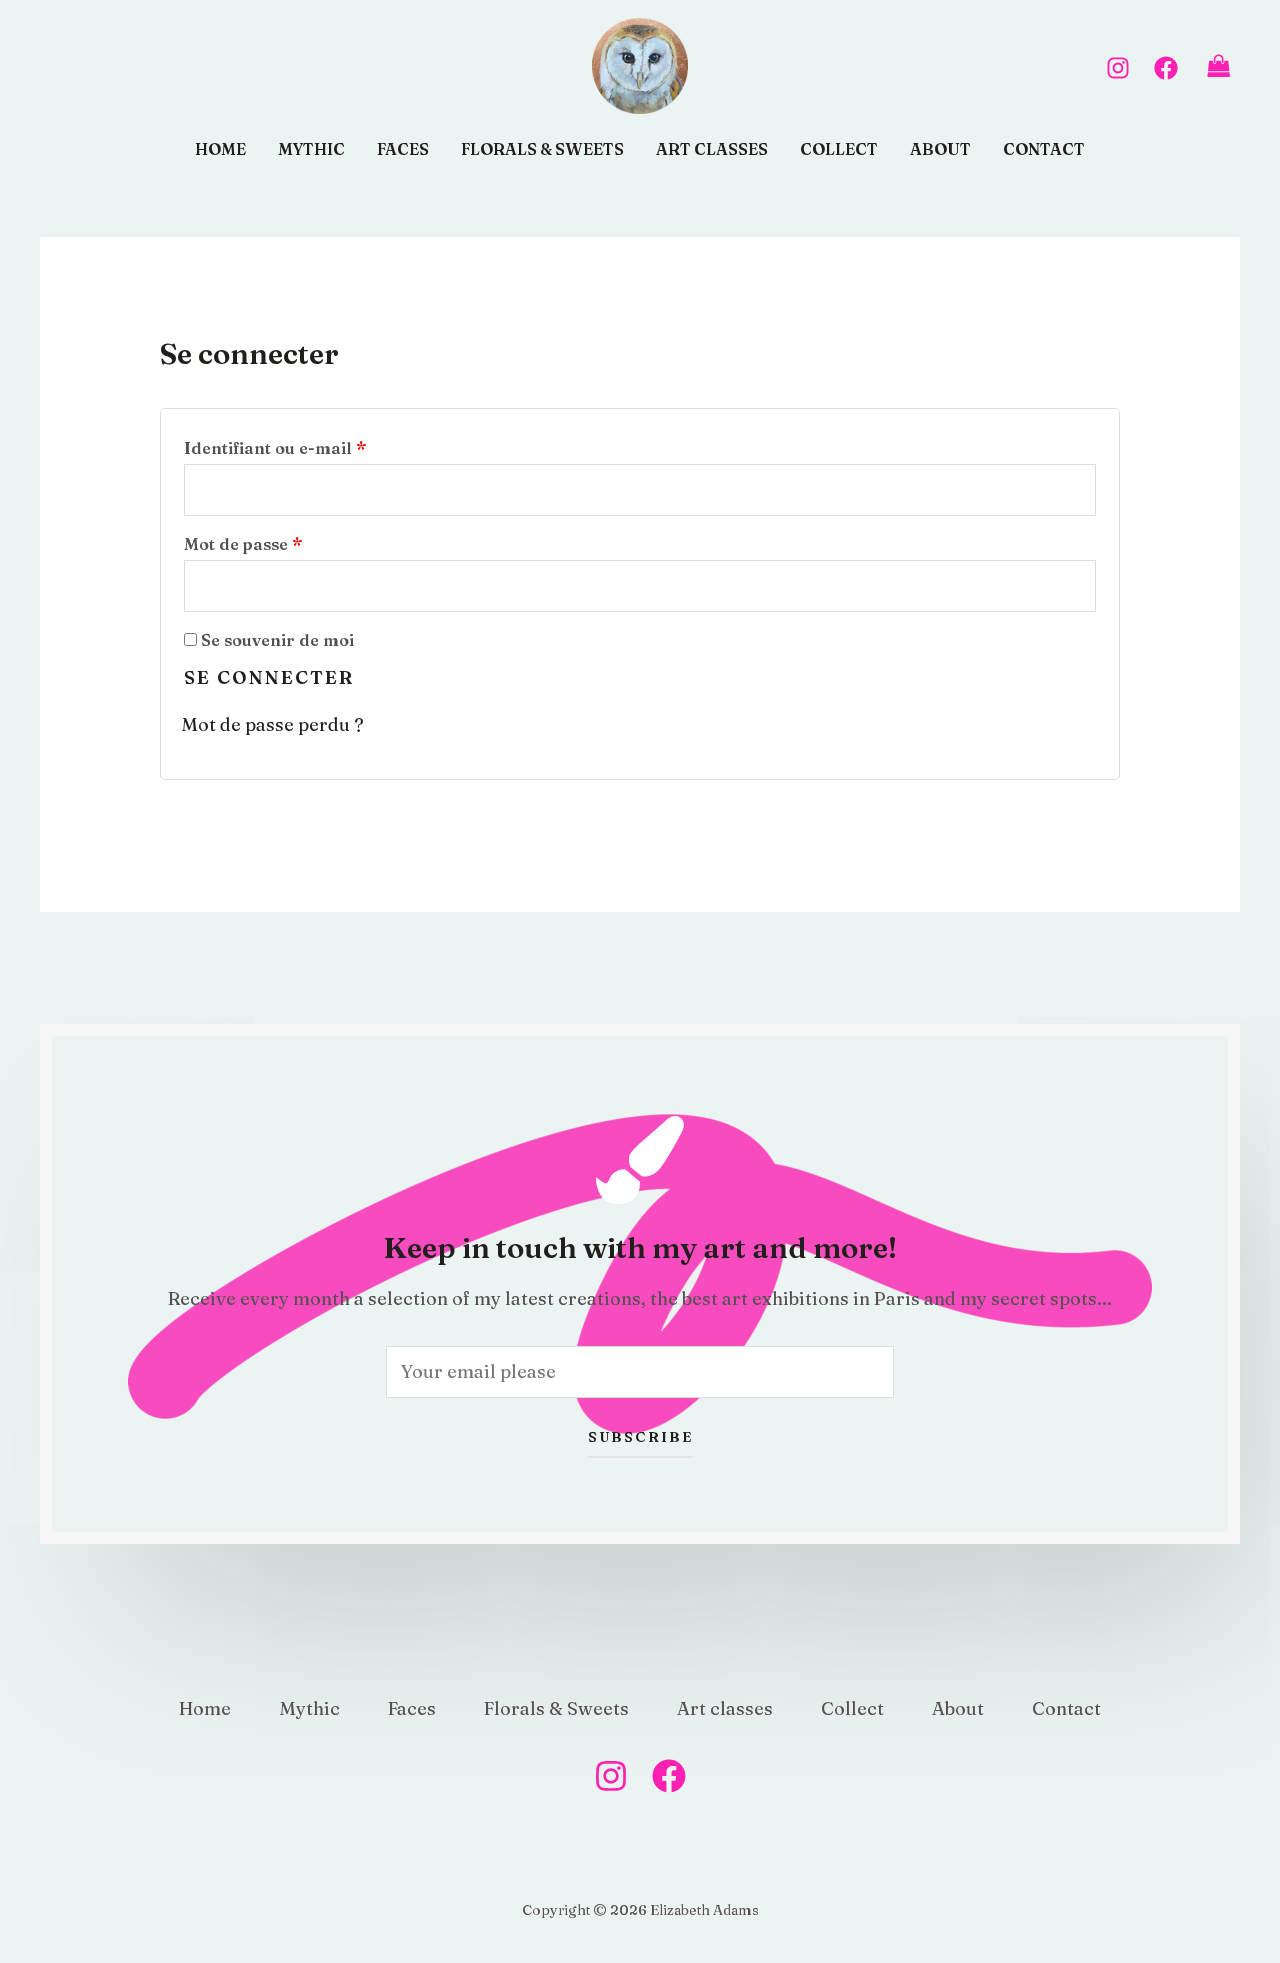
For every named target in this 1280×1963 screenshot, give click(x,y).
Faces (403, 149)
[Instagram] (1118, 68)
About (940, 149)
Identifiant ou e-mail (321, 445)
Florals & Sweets (542, 149)
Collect (839, 149)
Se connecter (269, 677)
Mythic (311, 149)
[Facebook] (1166, 68)
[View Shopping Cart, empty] (1219, 66)
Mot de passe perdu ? (272, 724)
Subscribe (640, 1437)
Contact (1044, 149)
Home (220, 149)
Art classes (712, 149)
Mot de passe (289, 541)
